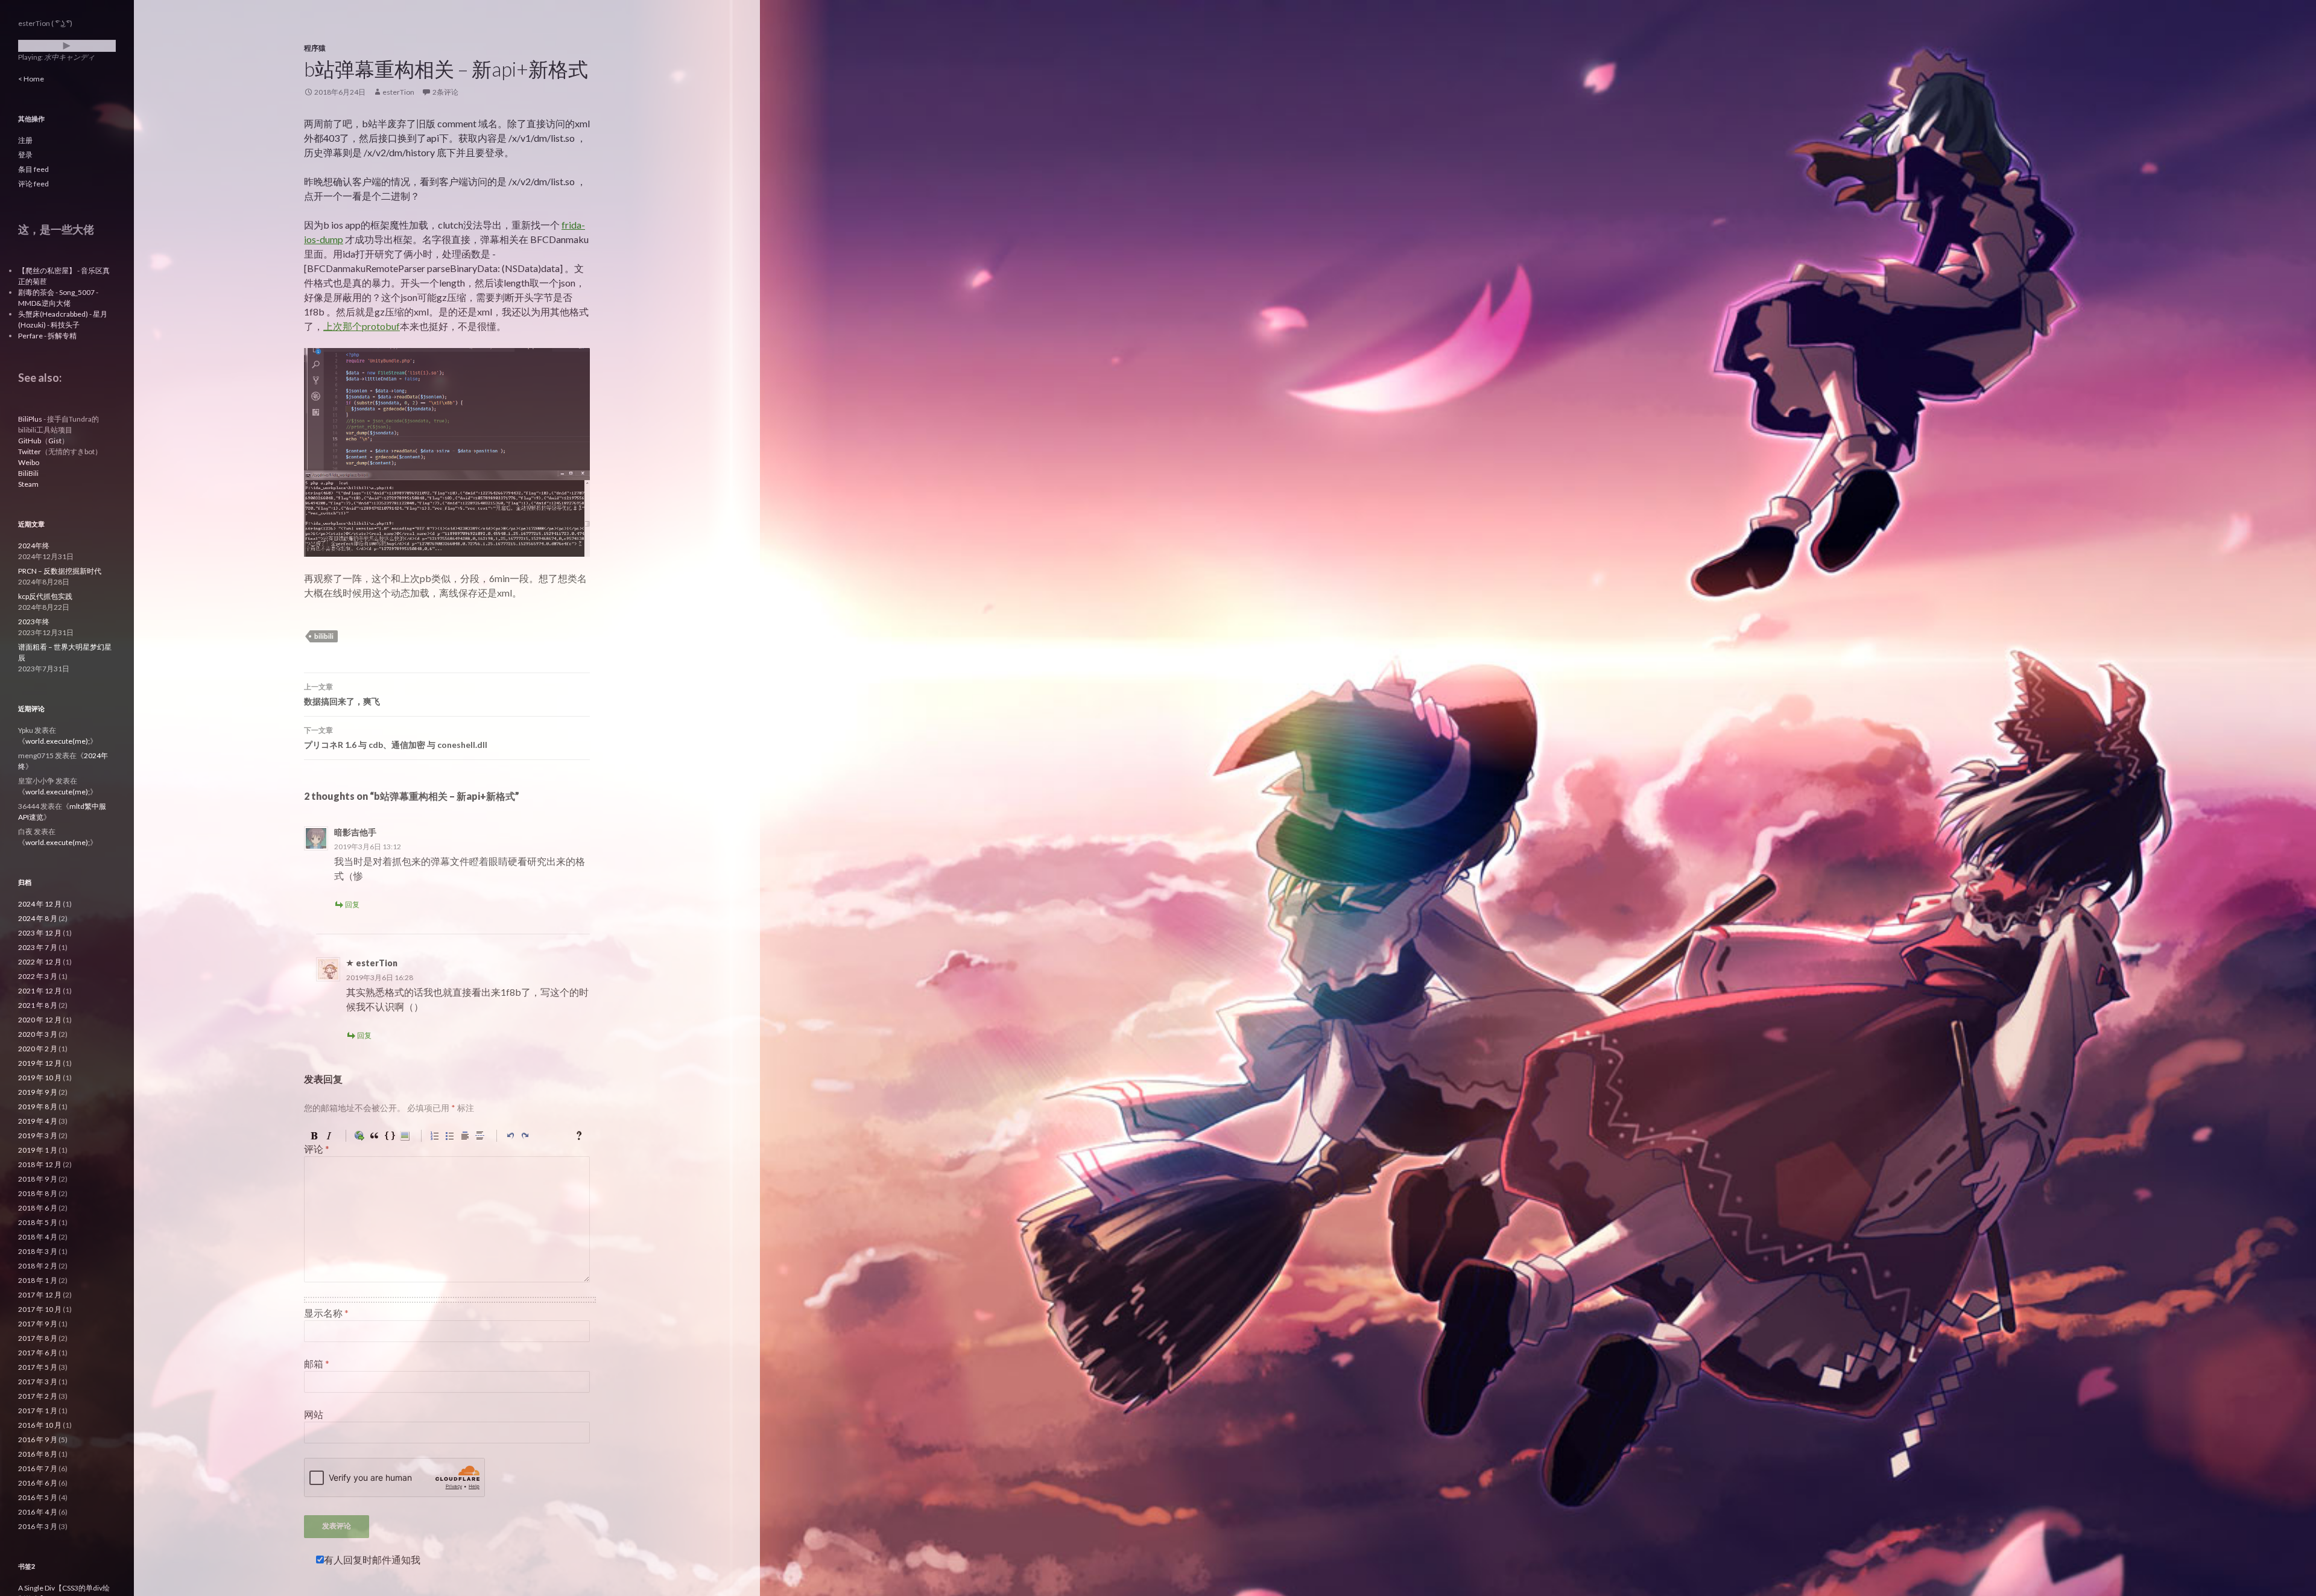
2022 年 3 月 (38, 976)
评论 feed (33, 184)
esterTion (398, 92)
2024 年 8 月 (38, 918)
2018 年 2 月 (38, 1266)
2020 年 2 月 (38, 1049)
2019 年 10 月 (40, 1078)
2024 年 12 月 (40, 904)
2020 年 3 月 (38, 1034)
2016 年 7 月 (38, 1468)
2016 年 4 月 (38, 1512)
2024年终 (34, 546)
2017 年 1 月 (38, 1411)
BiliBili (28, 473)
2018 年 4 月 (38, 1237)
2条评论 (445, 92)
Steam (28, 484)
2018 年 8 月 (38, 1193)
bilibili (324, 636)
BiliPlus (30, 419)
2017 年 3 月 (38, 1382)
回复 (352, 904)
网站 (314, 1414)
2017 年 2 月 (38, 1396)
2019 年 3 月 (38, 1135)
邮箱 (317, 1363)
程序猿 (315, 48)
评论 (317, 1149)
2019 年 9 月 (38, 1092)
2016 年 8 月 (38, 1454)
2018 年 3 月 (38, 1251)
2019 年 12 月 (40, 1063)
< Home (31, 79)
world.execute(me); (58, 741)
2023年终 (34, 622)
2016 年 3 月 (38, 1526)
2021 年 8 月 (38, 1005)
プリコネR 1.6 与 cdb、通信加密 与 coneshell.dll (396, 738)
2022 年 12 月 (40, 962)
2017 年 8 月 (38, 1338)
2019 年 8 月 (38, 1107)
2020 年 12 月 (40, 1020)
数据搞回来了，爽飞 (342, 694)
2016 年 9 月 (38, 1439)
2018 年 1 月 (38, 1280)
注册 (25, 140)
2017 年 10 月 (40, 1309)
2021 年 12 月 (40, 991)
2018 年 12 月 (40, 1164)
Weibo (29, 462)
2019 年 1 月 (38, 1150)
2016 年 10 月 (40, 1425)
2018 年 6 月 (38, 1208)
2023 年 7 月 (38, 947)
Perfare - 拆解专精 (47, 336)
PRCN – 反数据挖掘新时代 (60, 571)
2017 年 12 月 (40, 1295)
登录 (25, 155)
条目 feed (33, 169)
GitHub (30, 441)
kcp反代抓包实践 (45, 596)
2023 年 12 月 (40, 933)
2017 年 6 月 (38, 1353)
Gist (55, 441)
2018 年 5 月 (38, 1222)
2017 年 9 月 (38, 1324)
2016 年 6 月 (38, 1483)
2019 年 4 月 (38, 1121)
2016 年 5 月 (38, 1497)
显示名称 (326, 1313)
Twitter (30, 451)
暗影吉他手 (355, 832)
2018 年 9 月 (38, 1179)
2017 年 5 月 (38, 1367)
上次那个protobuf (362, 326)
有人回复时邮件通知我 (372, 1560)
